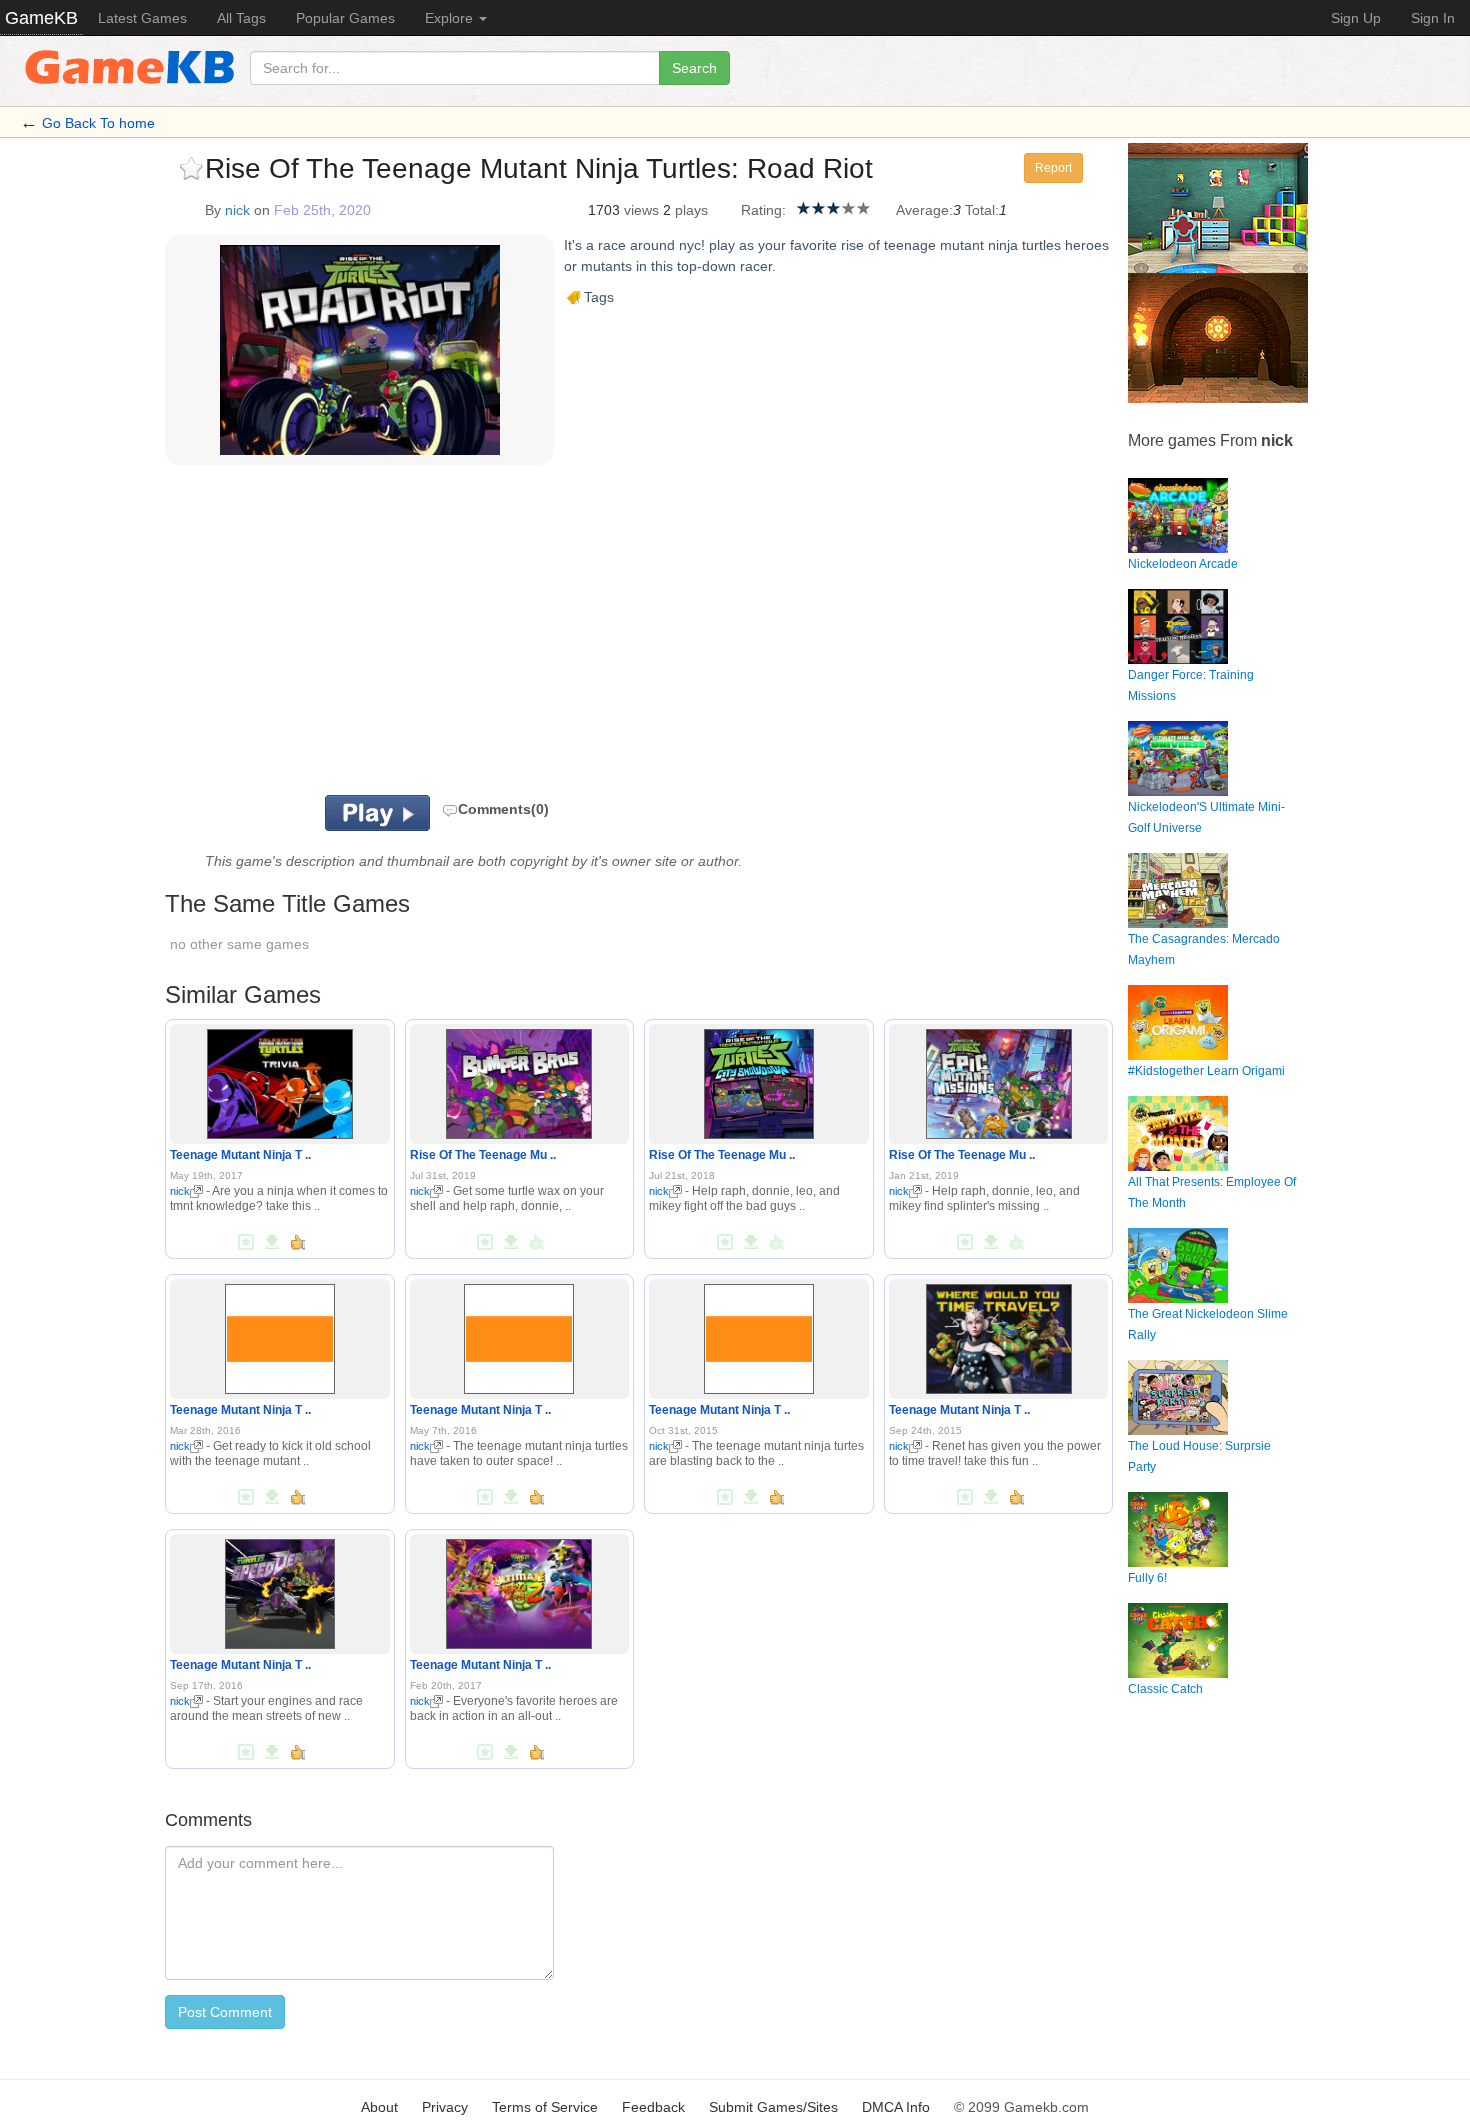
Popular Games (345, 18)
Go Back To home (98, 123)
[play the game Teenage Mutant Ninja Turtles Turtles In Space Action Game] (519, 1335)
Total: (982, 210)
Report (1053, 168)
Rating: (763, 210)
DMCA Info (896, 2107)
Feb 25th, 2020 (322, 210)
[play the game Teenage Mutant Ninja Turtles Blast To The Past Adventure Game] (759, 1335)
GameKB (41, 18)
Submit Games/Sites (773, 2107)
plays (691, 210)
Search (694, 68)
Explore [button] (451, 18)
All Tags (241, 18)
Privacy (445, 2107)
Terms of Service (545, 2107)
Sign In (1433, 18)
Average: (924, 210)
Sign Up (1356, 18)
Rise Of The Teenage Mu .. (483, 1155)
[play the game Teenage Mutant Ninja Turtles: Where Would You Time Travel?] (999, 1335)
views (641, 210)
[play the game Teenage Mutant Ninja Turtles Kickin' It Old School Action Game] (280, 1335)
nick (237, 210)
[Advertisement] (413, 635)
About (379, 2107)
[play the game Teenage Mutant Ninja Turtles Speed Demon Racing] (280, 1590)
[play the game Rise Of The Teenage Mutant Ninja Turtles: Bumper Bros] (519, 1080)
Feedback (653, 2107)
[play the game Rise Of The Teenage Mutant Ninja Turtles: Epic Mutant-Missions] (999, 1080)
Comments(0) (503, 809)
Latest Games (142, 18)
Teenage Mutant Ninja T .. (240, 1155)
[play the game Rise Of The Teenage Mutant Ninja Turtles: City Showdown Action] (759, 1080)
